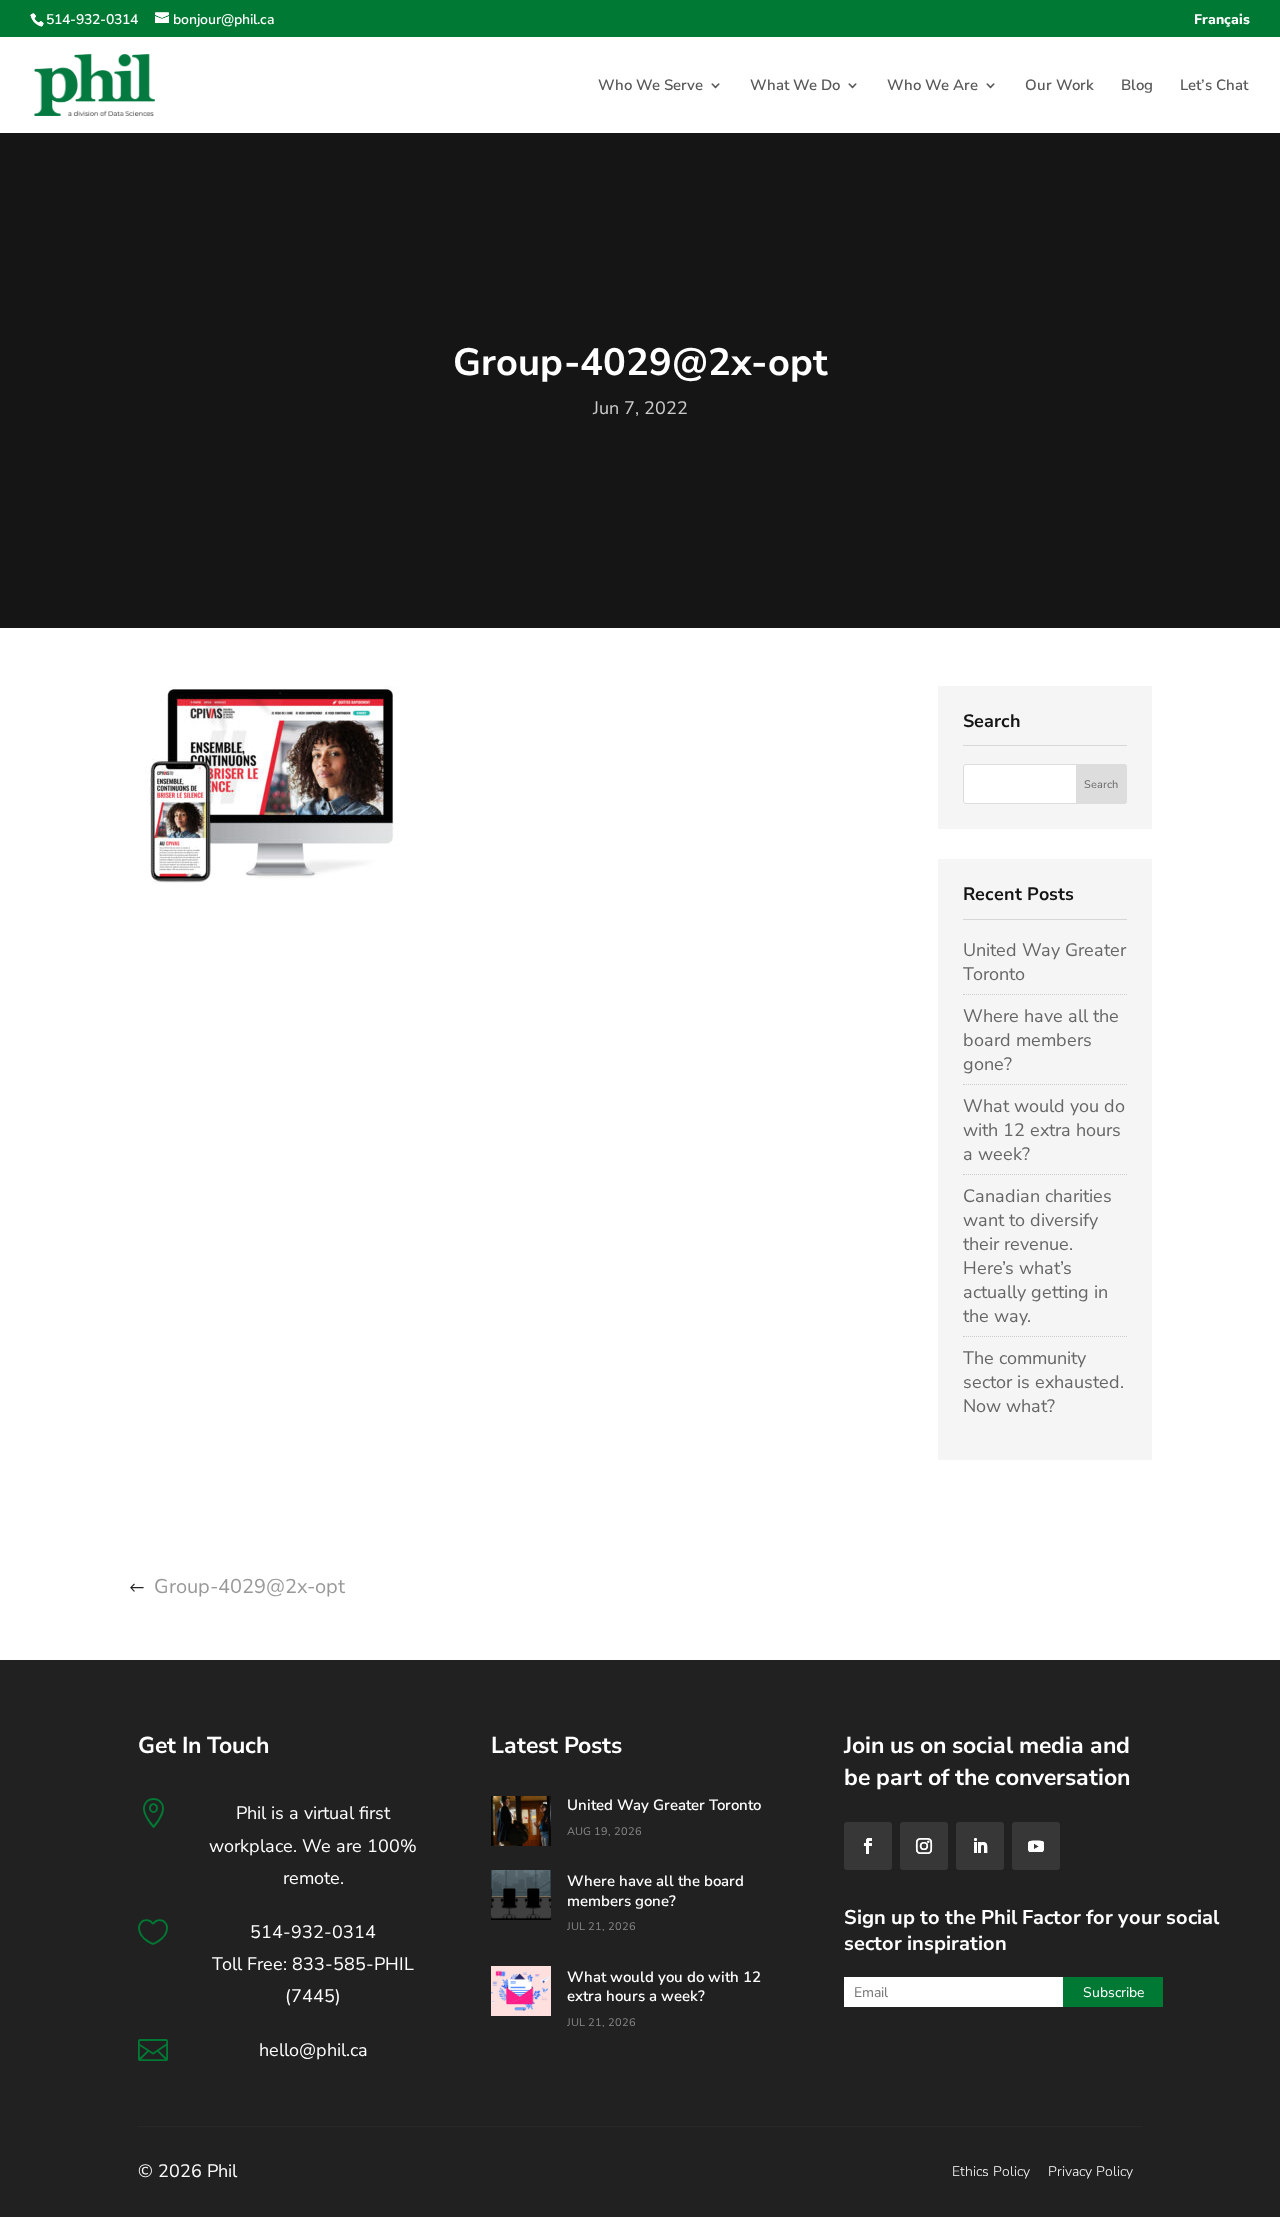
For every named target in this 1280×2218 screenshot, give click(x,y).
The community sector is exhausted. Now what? (1043, 1382)
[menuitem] (1222, 25)
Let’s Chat (1214, 86)
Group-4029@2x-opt (249, 1586)
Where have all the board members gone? (1041, 1040)
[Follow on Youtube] (1036, 1846)
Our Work (1059, 86)
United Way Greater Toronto (664, 1805)
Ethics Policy (991, 2171)
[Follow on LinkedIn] (980, 1846)
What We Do (795, 86)
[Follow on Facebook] (868, 1846)
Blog (1137, 86)
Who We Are (932, 86)
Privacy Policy (1090, 2171)
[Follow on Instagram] (924, 1846)
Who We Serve (650, 86)
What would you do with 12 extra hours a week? (1044, 1130)
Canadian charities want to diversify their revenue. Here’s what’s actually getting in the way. (1037, 1256)
